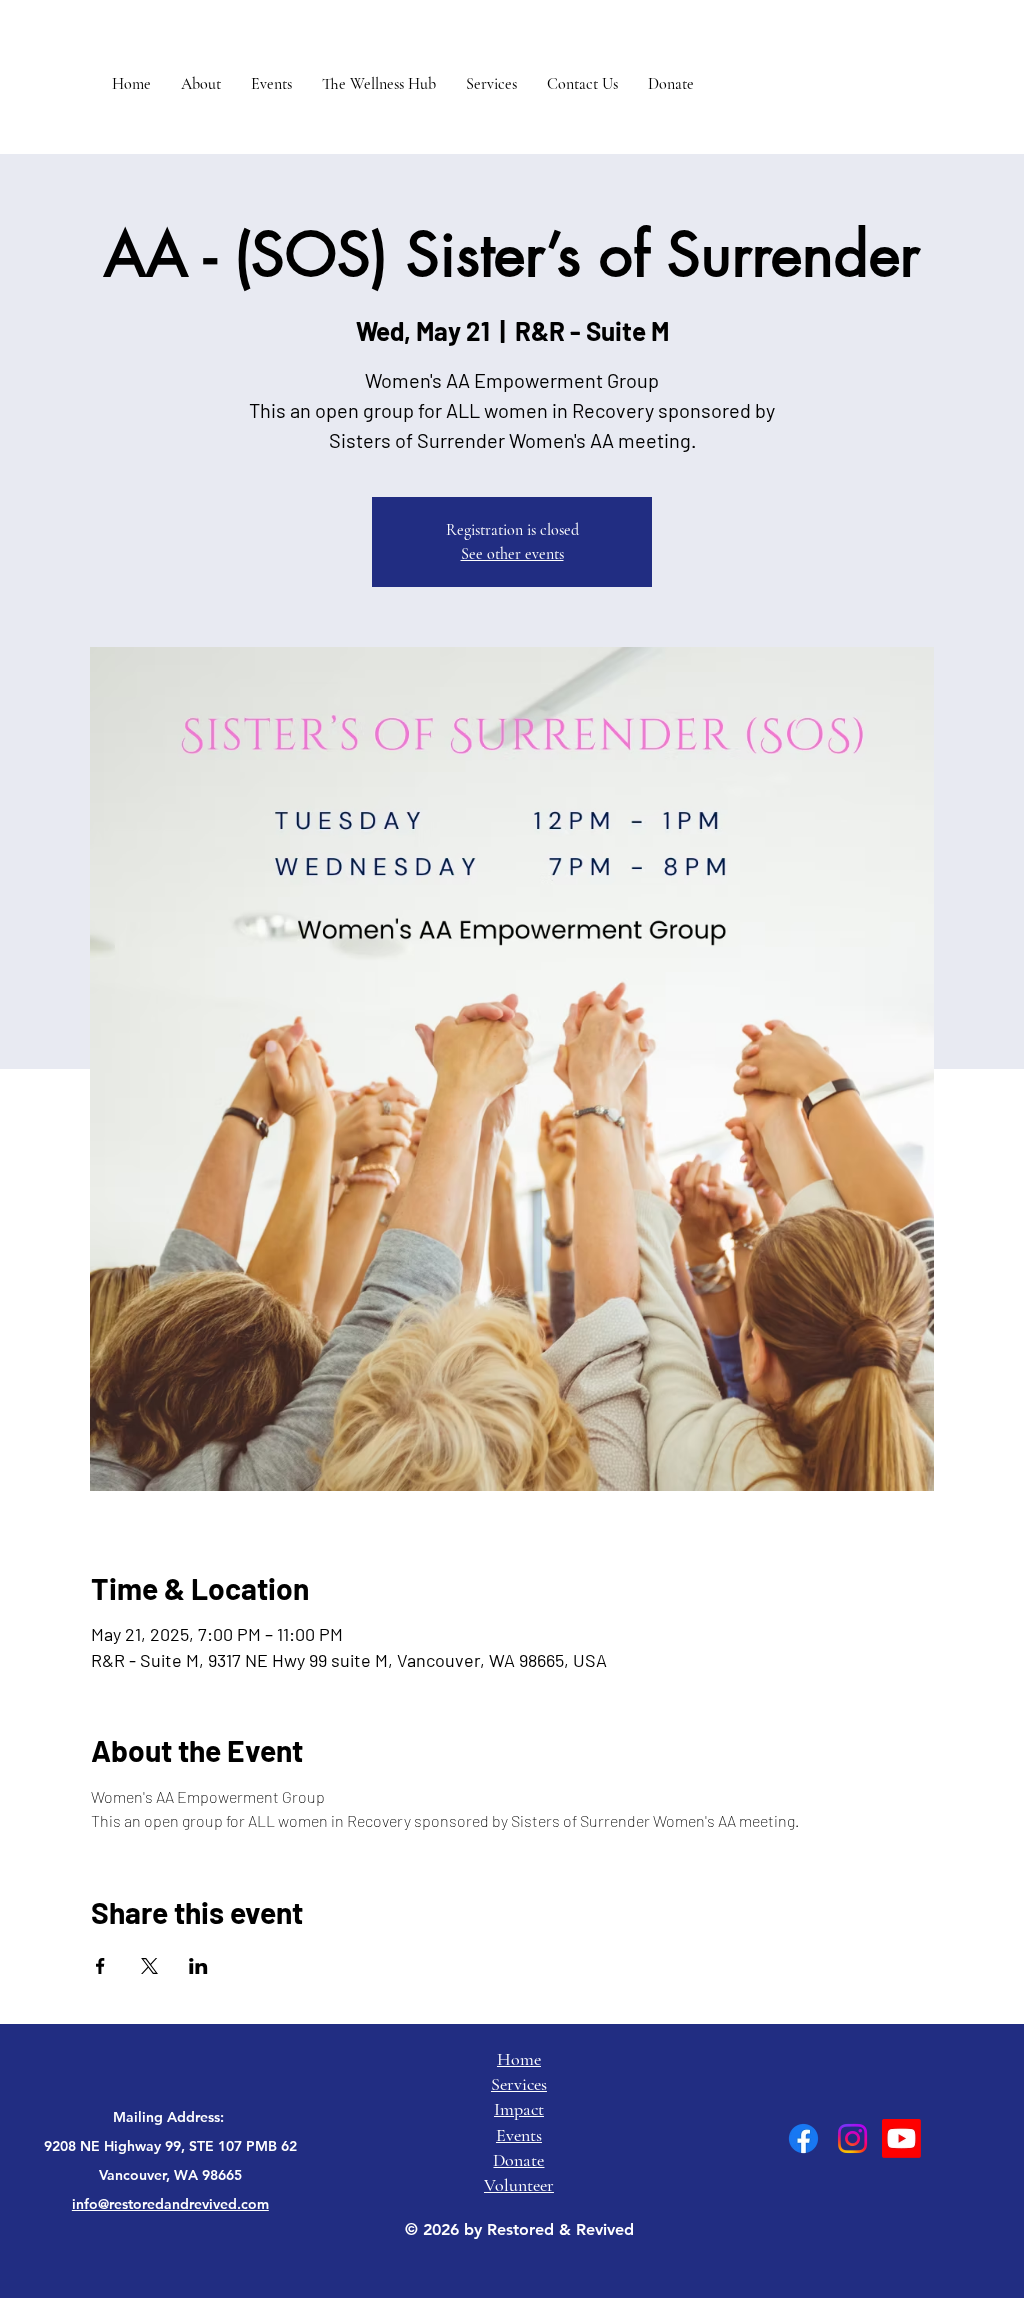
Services (519, 2084)
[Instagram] (852, 2138)
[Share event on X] (149, 1966)
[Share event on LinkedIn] (198, 1966)
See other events (512, 554)
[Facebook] (803, 2138)
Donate (518, 2160)
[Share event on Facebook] (100, 1966)
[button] (201, 84)
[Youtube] (901, 2138)
